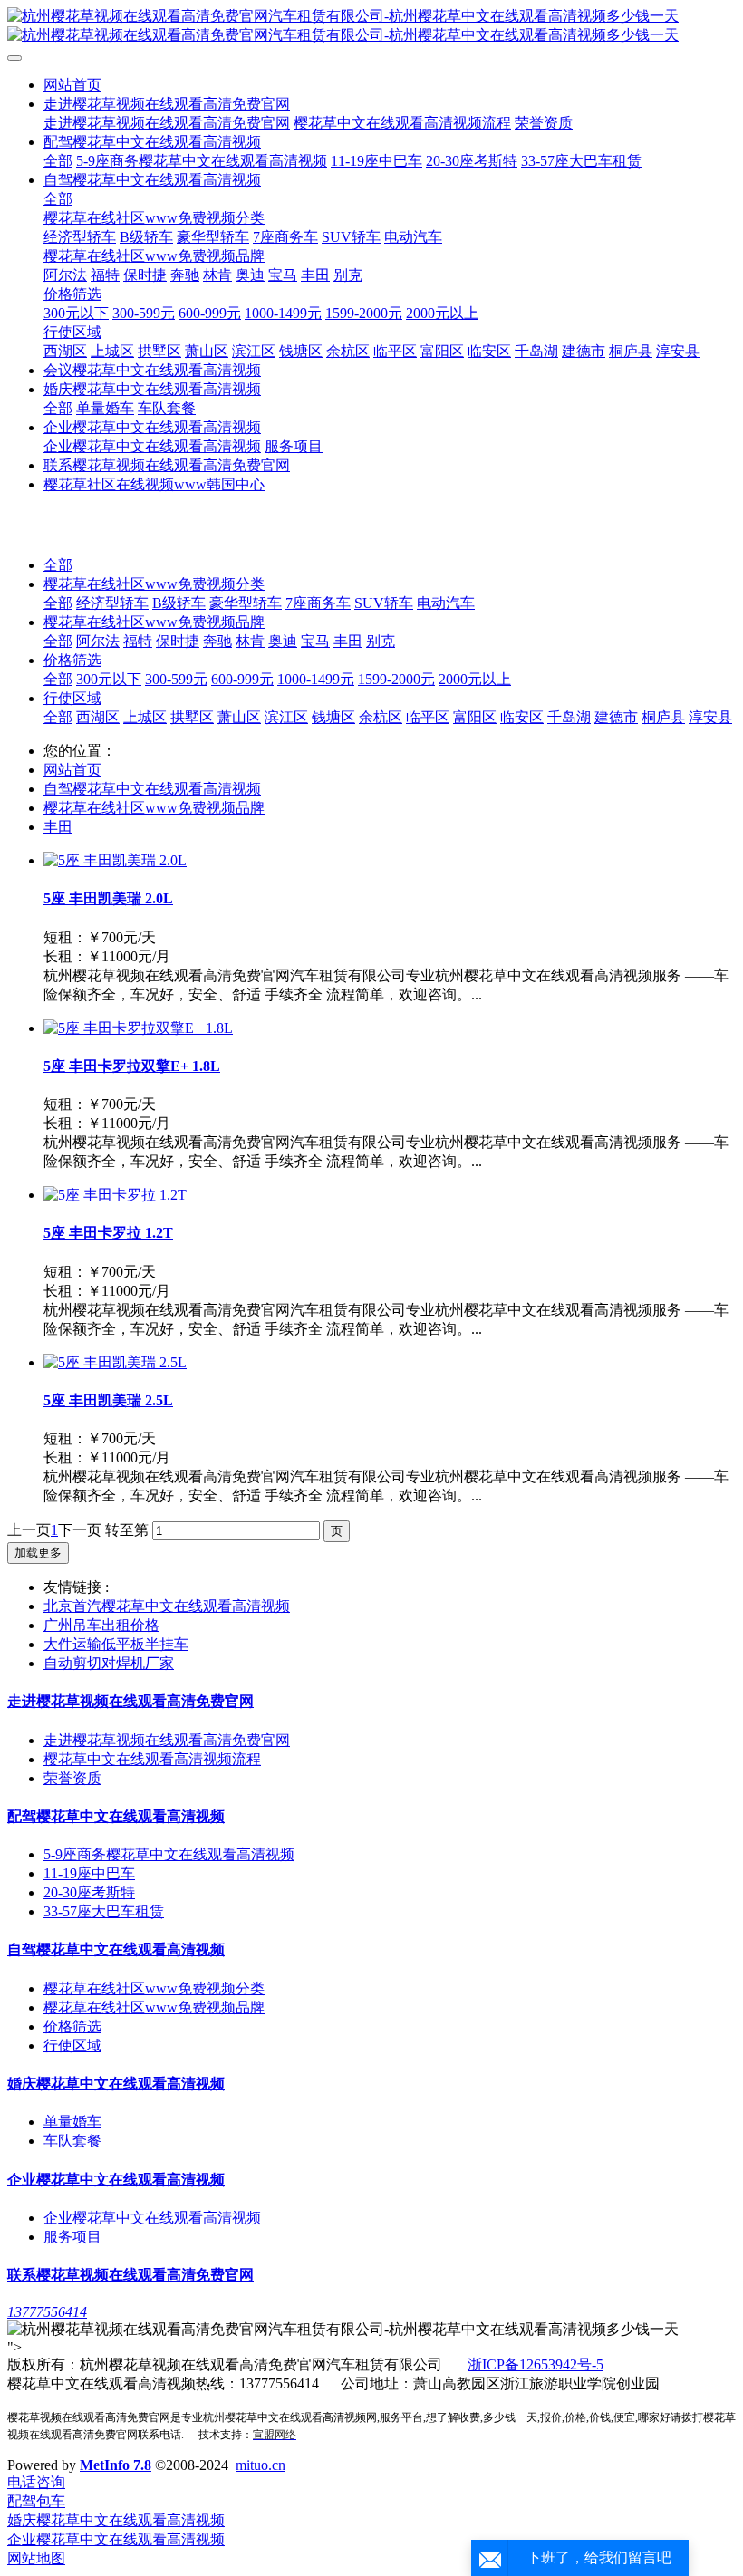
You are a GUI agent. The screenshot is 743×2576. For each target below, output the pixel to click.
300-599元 (176, 679)
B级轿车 (179, 603)
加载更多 (38, 1553)
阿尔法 (98, 641)
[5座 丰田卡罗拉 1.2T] (115, 1195)
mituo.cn (261, 2465)
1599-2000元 (396, 679)
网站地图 (36, 2558)
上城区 (145, 717)
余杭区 (381, 717)
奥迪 (283, 641)
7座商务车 (318, 603)
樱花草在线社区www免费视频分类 (154, 584)
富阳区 (475, 717)
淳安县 (710, 717)
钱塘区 (333, 717)
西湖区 (98, 717)
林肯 (250, 641)
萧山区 (239, 717)
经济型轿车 (112, 603)
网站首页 (72, 85)
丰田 (348, 641)
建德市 (616, 717)
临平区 (428, 717)
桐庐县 (663, 717)
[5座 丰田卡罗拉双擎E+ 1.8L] (138, 1028)
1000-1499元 (316, 679)
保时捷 (178, 641)
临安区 (522, 717)
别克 (381, 641)
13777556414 (47, 2312)
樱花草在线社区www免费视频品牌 (154, 622)
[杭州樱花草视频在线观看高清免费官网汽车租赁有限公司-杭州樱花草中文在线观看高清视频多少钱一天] (371, 26)
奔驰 (217, 641)
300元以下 (109, 679)
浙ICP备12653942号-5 (536, 2364)
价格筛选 (72, 660)
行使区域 (72, 698)
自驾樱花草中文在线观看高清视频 (152, 789)
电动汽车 (446, 603)
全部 (58, 161)
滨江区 (286, 717)
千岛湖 (569, 717)
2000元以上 (475, 679)
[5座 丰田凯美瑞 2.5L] (115, 1362)
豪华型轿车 (246, 603)
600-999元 (242, 679)
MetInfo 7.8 (116, 2465)
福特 (138, 641)
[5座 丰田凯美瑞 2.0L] (115, 860)
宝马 (315, 641)
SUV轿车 (384, 603)
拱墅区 (192, 717)
